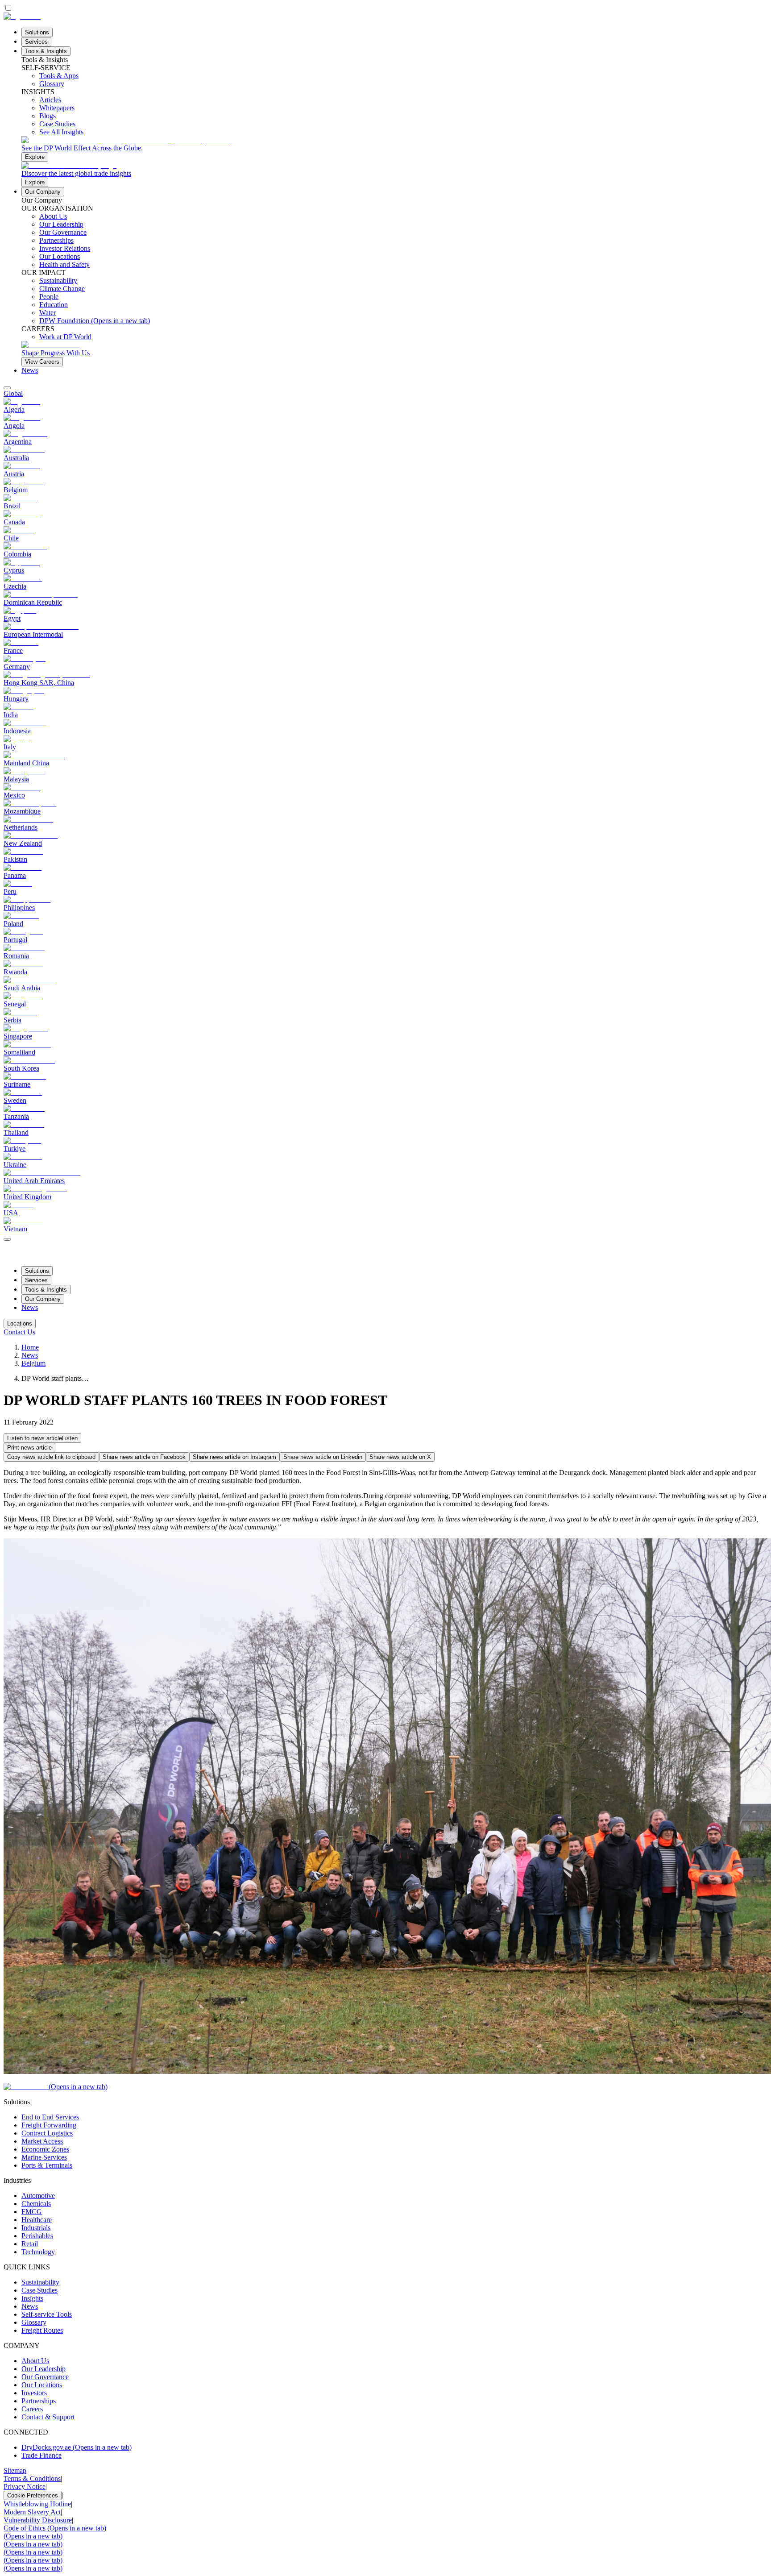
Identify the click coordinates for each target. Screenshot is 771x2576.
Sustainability (40, 2282)
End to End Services (50, 2117)
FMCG (32, 2212)
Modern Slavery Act (32, 2512)
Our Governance (45, 2377)
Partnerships (39, 2401)
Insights (32, 2298)
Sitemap (15, 2470)
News (30, 370)
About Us (35, 2361)
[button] (42, 1438)
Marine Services (44, 2157)
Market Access (42, 2141)
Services (36, 42)
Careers (32, 2409)
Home (30, 1347)
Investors (34, 2393)
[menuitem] (385, 394)
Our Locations (42, 2385)
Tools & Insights (46, 51)
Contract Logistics (47, 2133)
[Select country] (7, 388)
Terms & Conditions (32, 2478)
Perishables (37, 2236)
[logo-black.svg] (22, 16)
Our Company (43, 192)
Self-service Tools (47, 2314)
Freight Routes (42, 2330)
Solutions (37, 32)
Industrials (36, 2228)
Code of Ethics (55, 2528)
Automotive (38, 2196)
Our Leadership (44, 2369)
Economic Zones (45, 2149)
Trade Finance (41, 2455)
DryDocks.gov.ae (77, 2447)
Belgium (33, 1363)
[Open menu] (7, 1239)
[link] (394, 149)
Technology (38, 2252)
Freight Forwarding (49, 2125)
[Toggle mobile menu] (7, 1237)
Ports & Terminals (47, 2165)
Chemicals (36, 2204)
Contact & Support (48, 2417)
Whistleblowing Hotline (37, 2504)
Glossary (34, 2322)
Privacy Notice (25, 2487)
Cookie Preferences (33, 2495)
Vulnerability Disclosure (38, 2520)
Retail (30, 2244)
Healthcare (37, 2220)
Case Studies (39, 2290)
